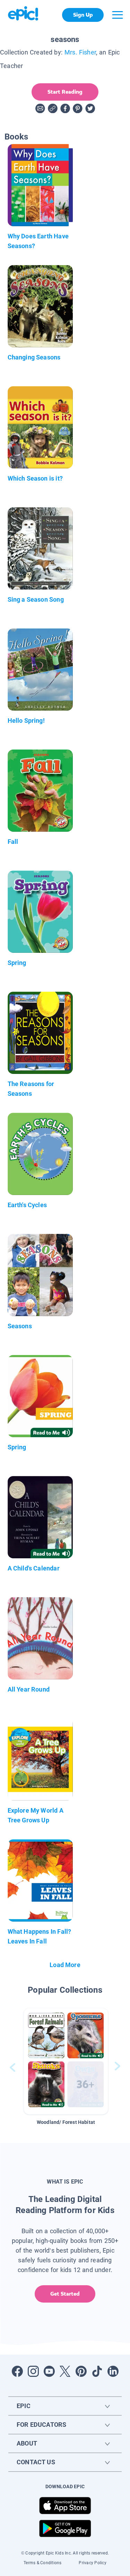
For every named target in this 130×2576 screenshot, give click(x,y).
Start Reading (65, 92)
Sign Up (83, 15)
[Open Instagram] (33, 2371)
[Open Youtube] (49, 2371)
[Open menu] (118, 15)
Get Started (65, 2294)
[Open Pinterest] (81, 2371)
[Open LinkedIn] (113, 2371)
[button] (66, 2061)
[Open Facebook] (17, 2371)
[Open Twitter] (65, 2371)
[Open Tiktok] (97, 2371)
